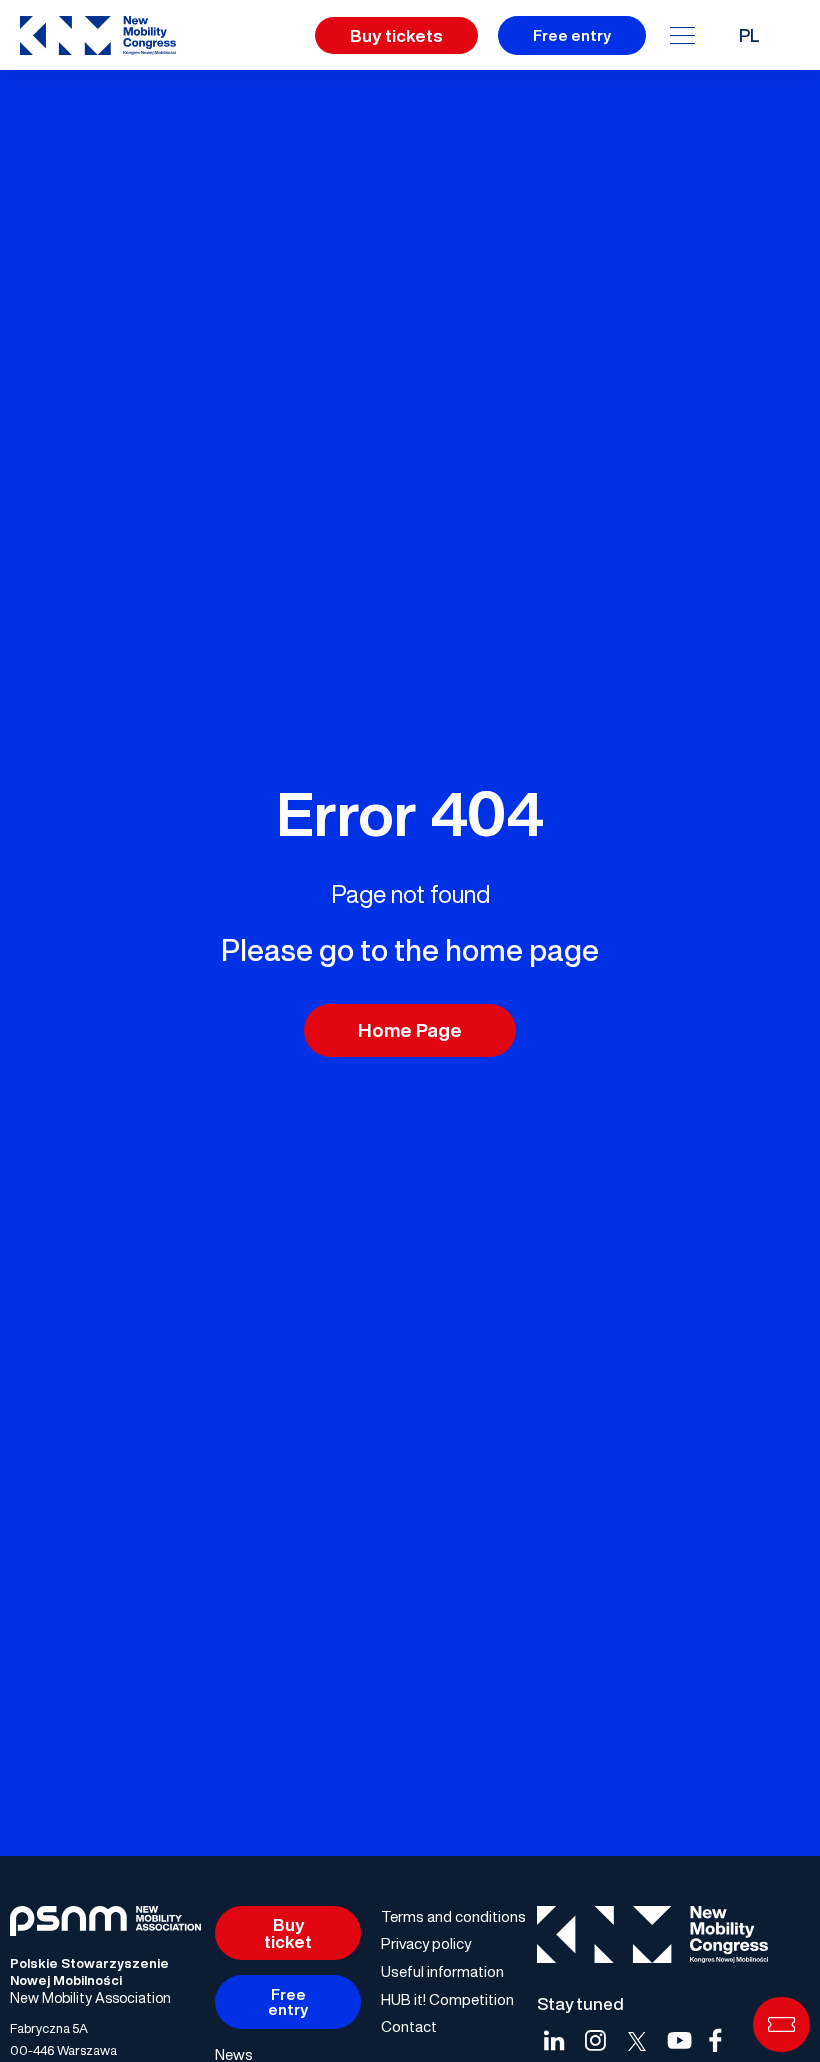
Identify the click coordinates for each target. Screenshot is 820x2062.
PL (749, 35)
